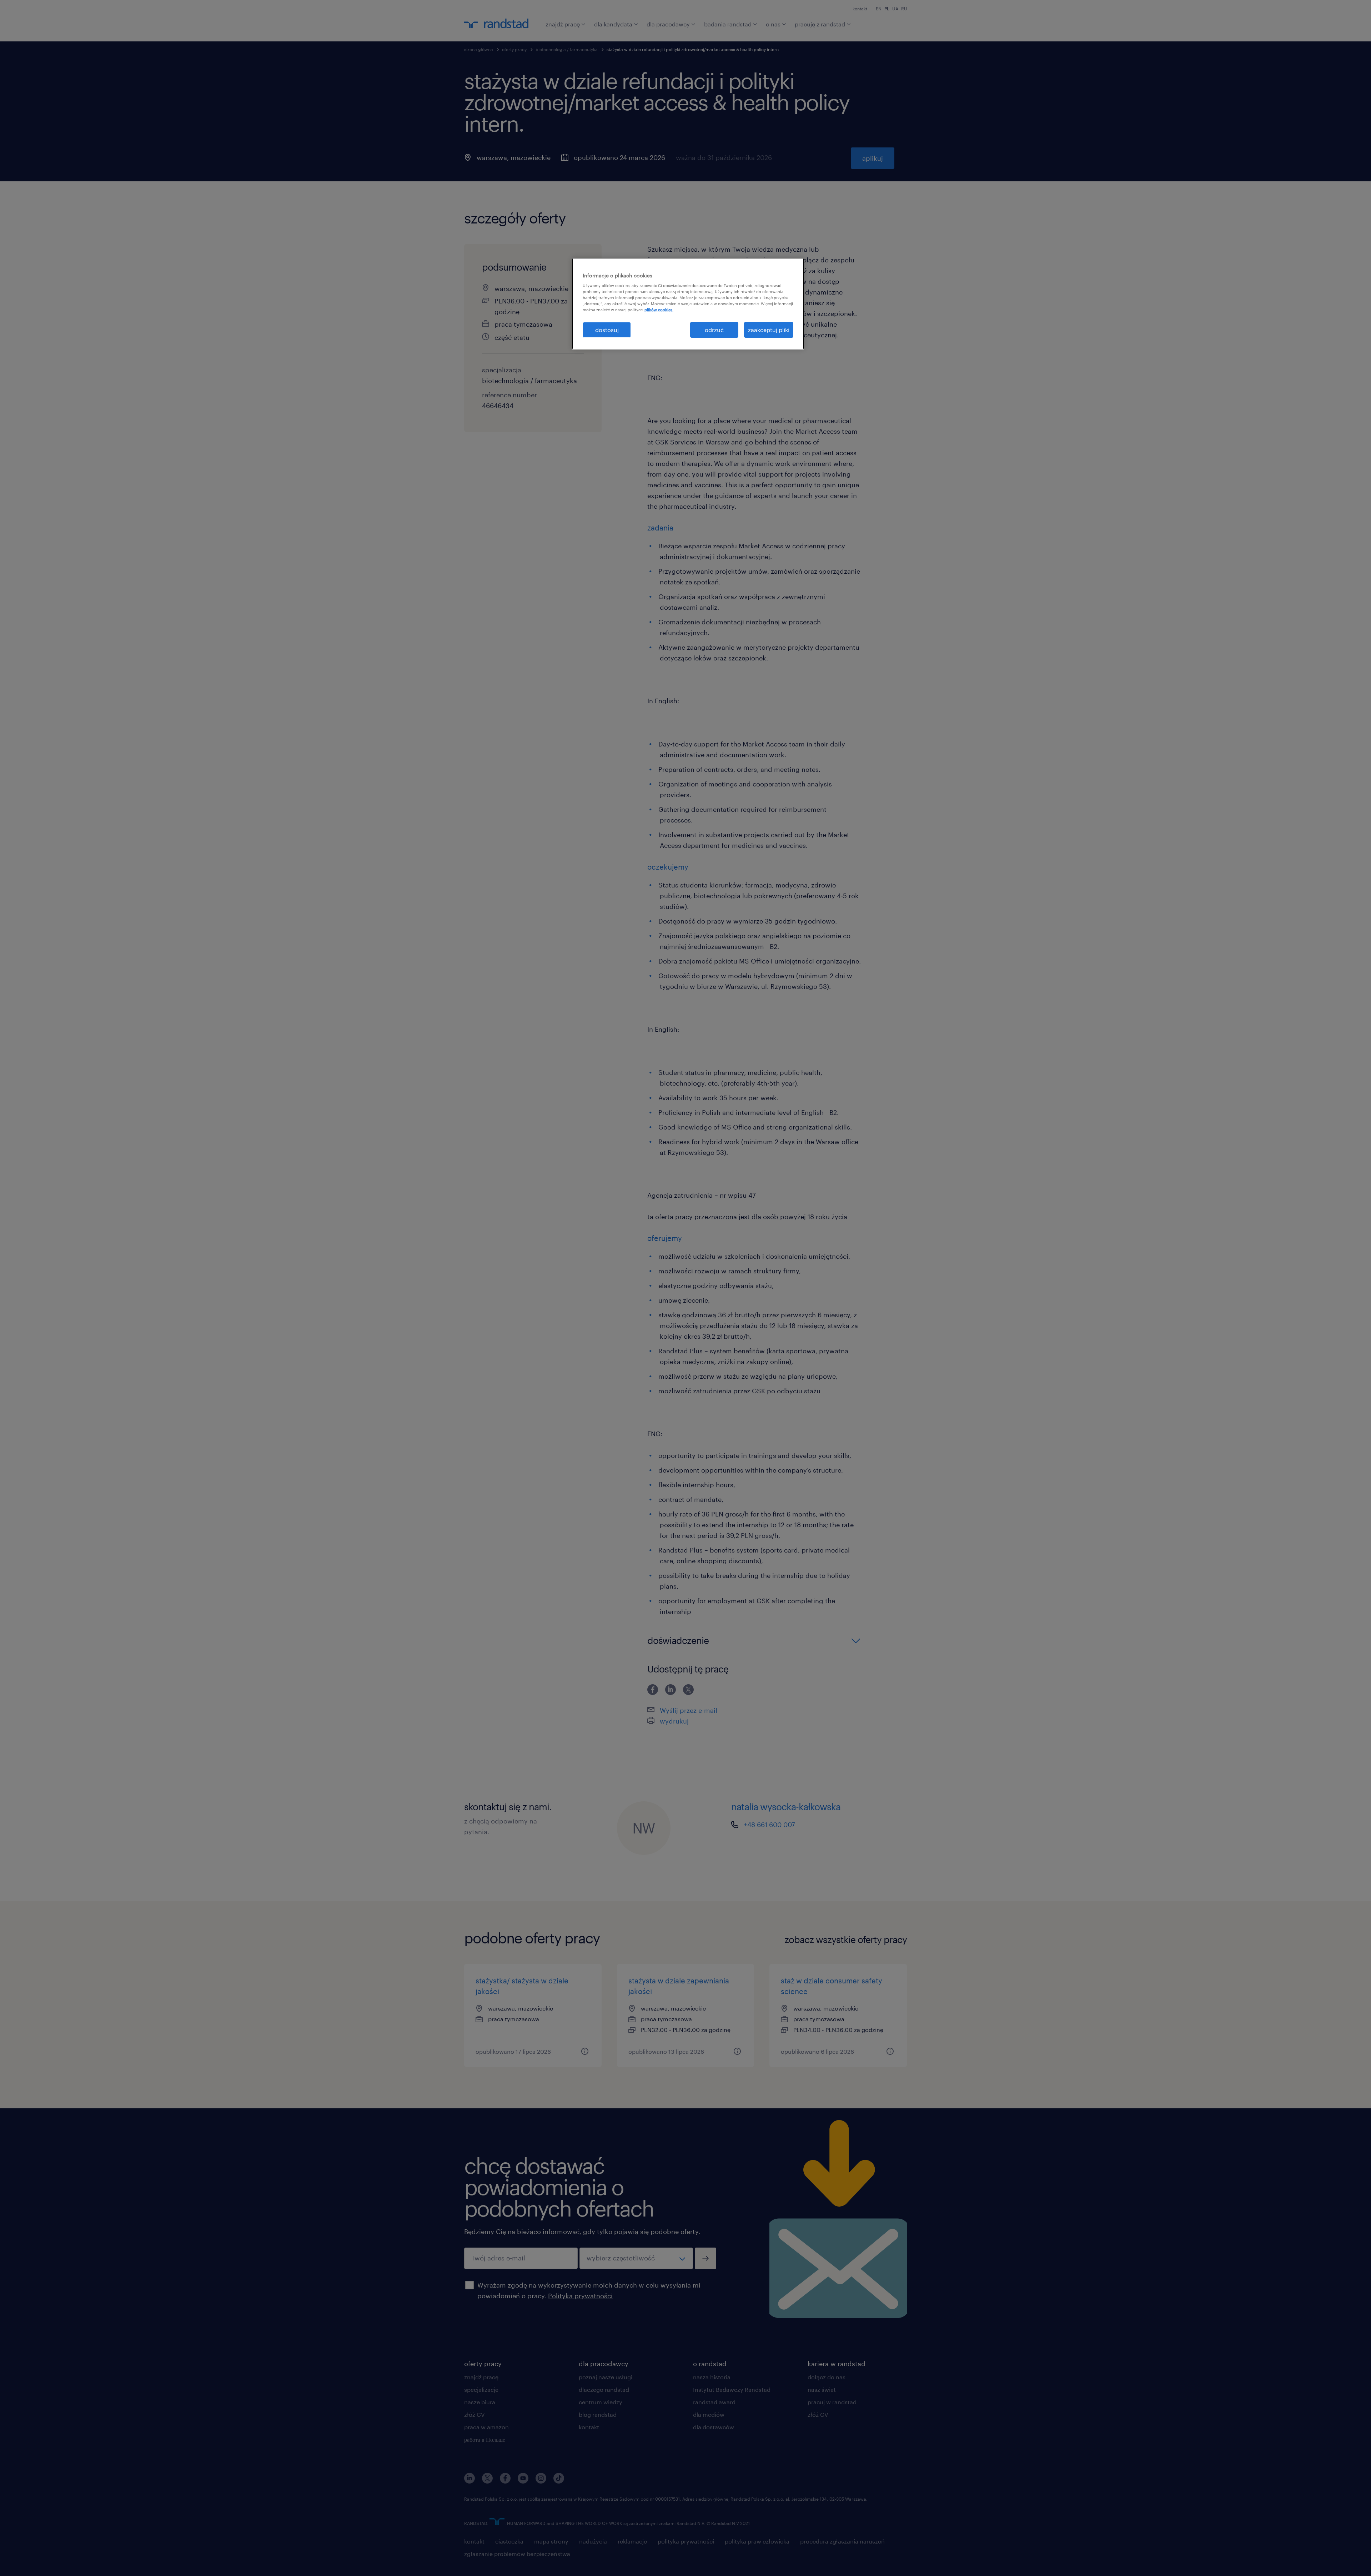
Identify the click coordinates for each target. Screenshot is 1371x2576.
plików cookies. (659, 310)
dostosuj (607, 330)
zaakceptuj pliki (769, 330)
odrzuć (714, 330)
